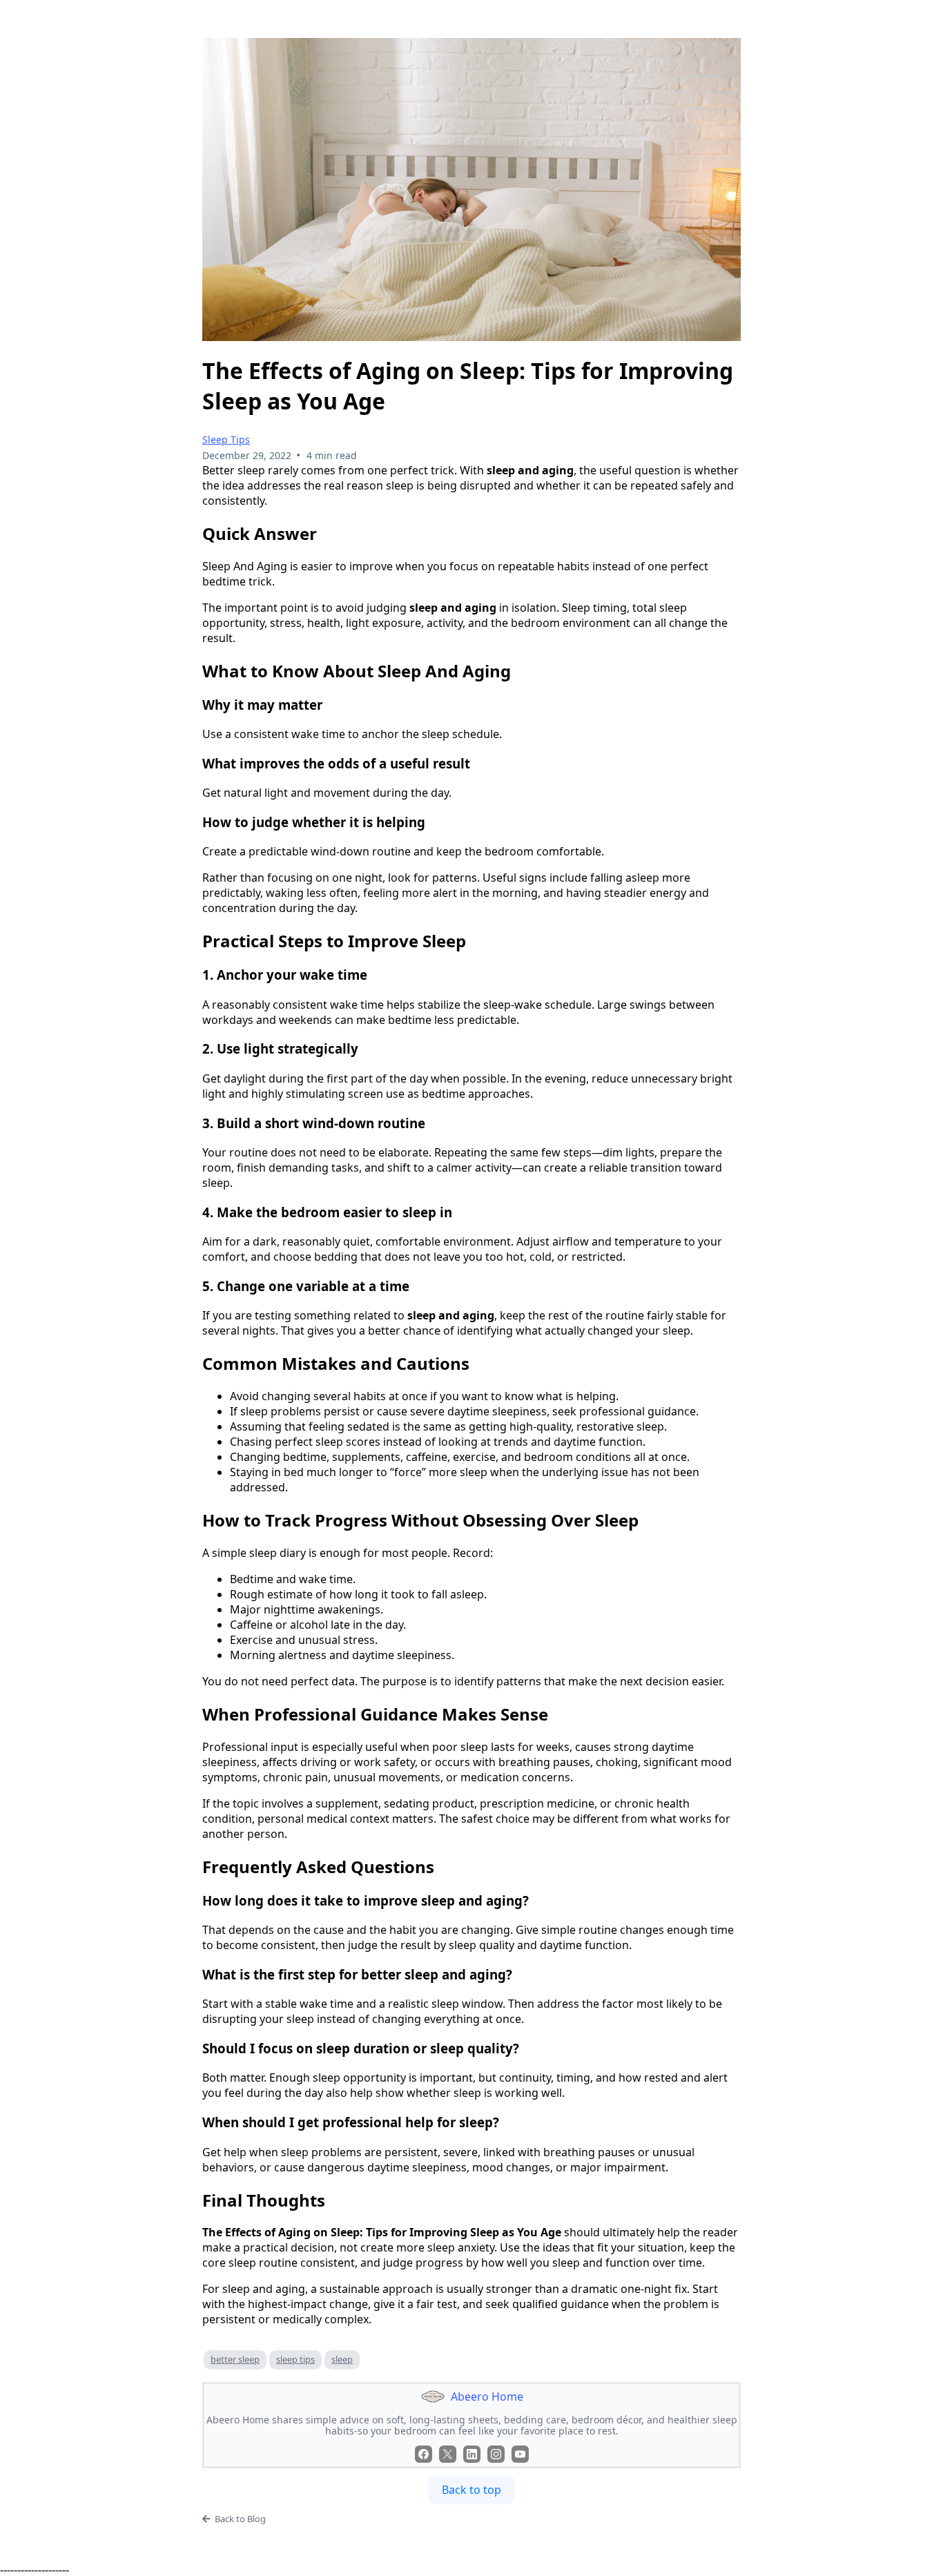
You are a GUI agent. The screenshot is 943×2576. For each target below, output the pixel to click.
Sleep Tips (226, 439)
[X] (448, 2454)
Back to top (471, 2490)
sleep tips (295, 2359)
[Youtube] (520, 2454)
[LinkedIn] (472, 2454)
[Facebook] (424, 2454)
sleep (342, 2359)
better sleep (235, 2359)
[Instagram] (496, 2454)
